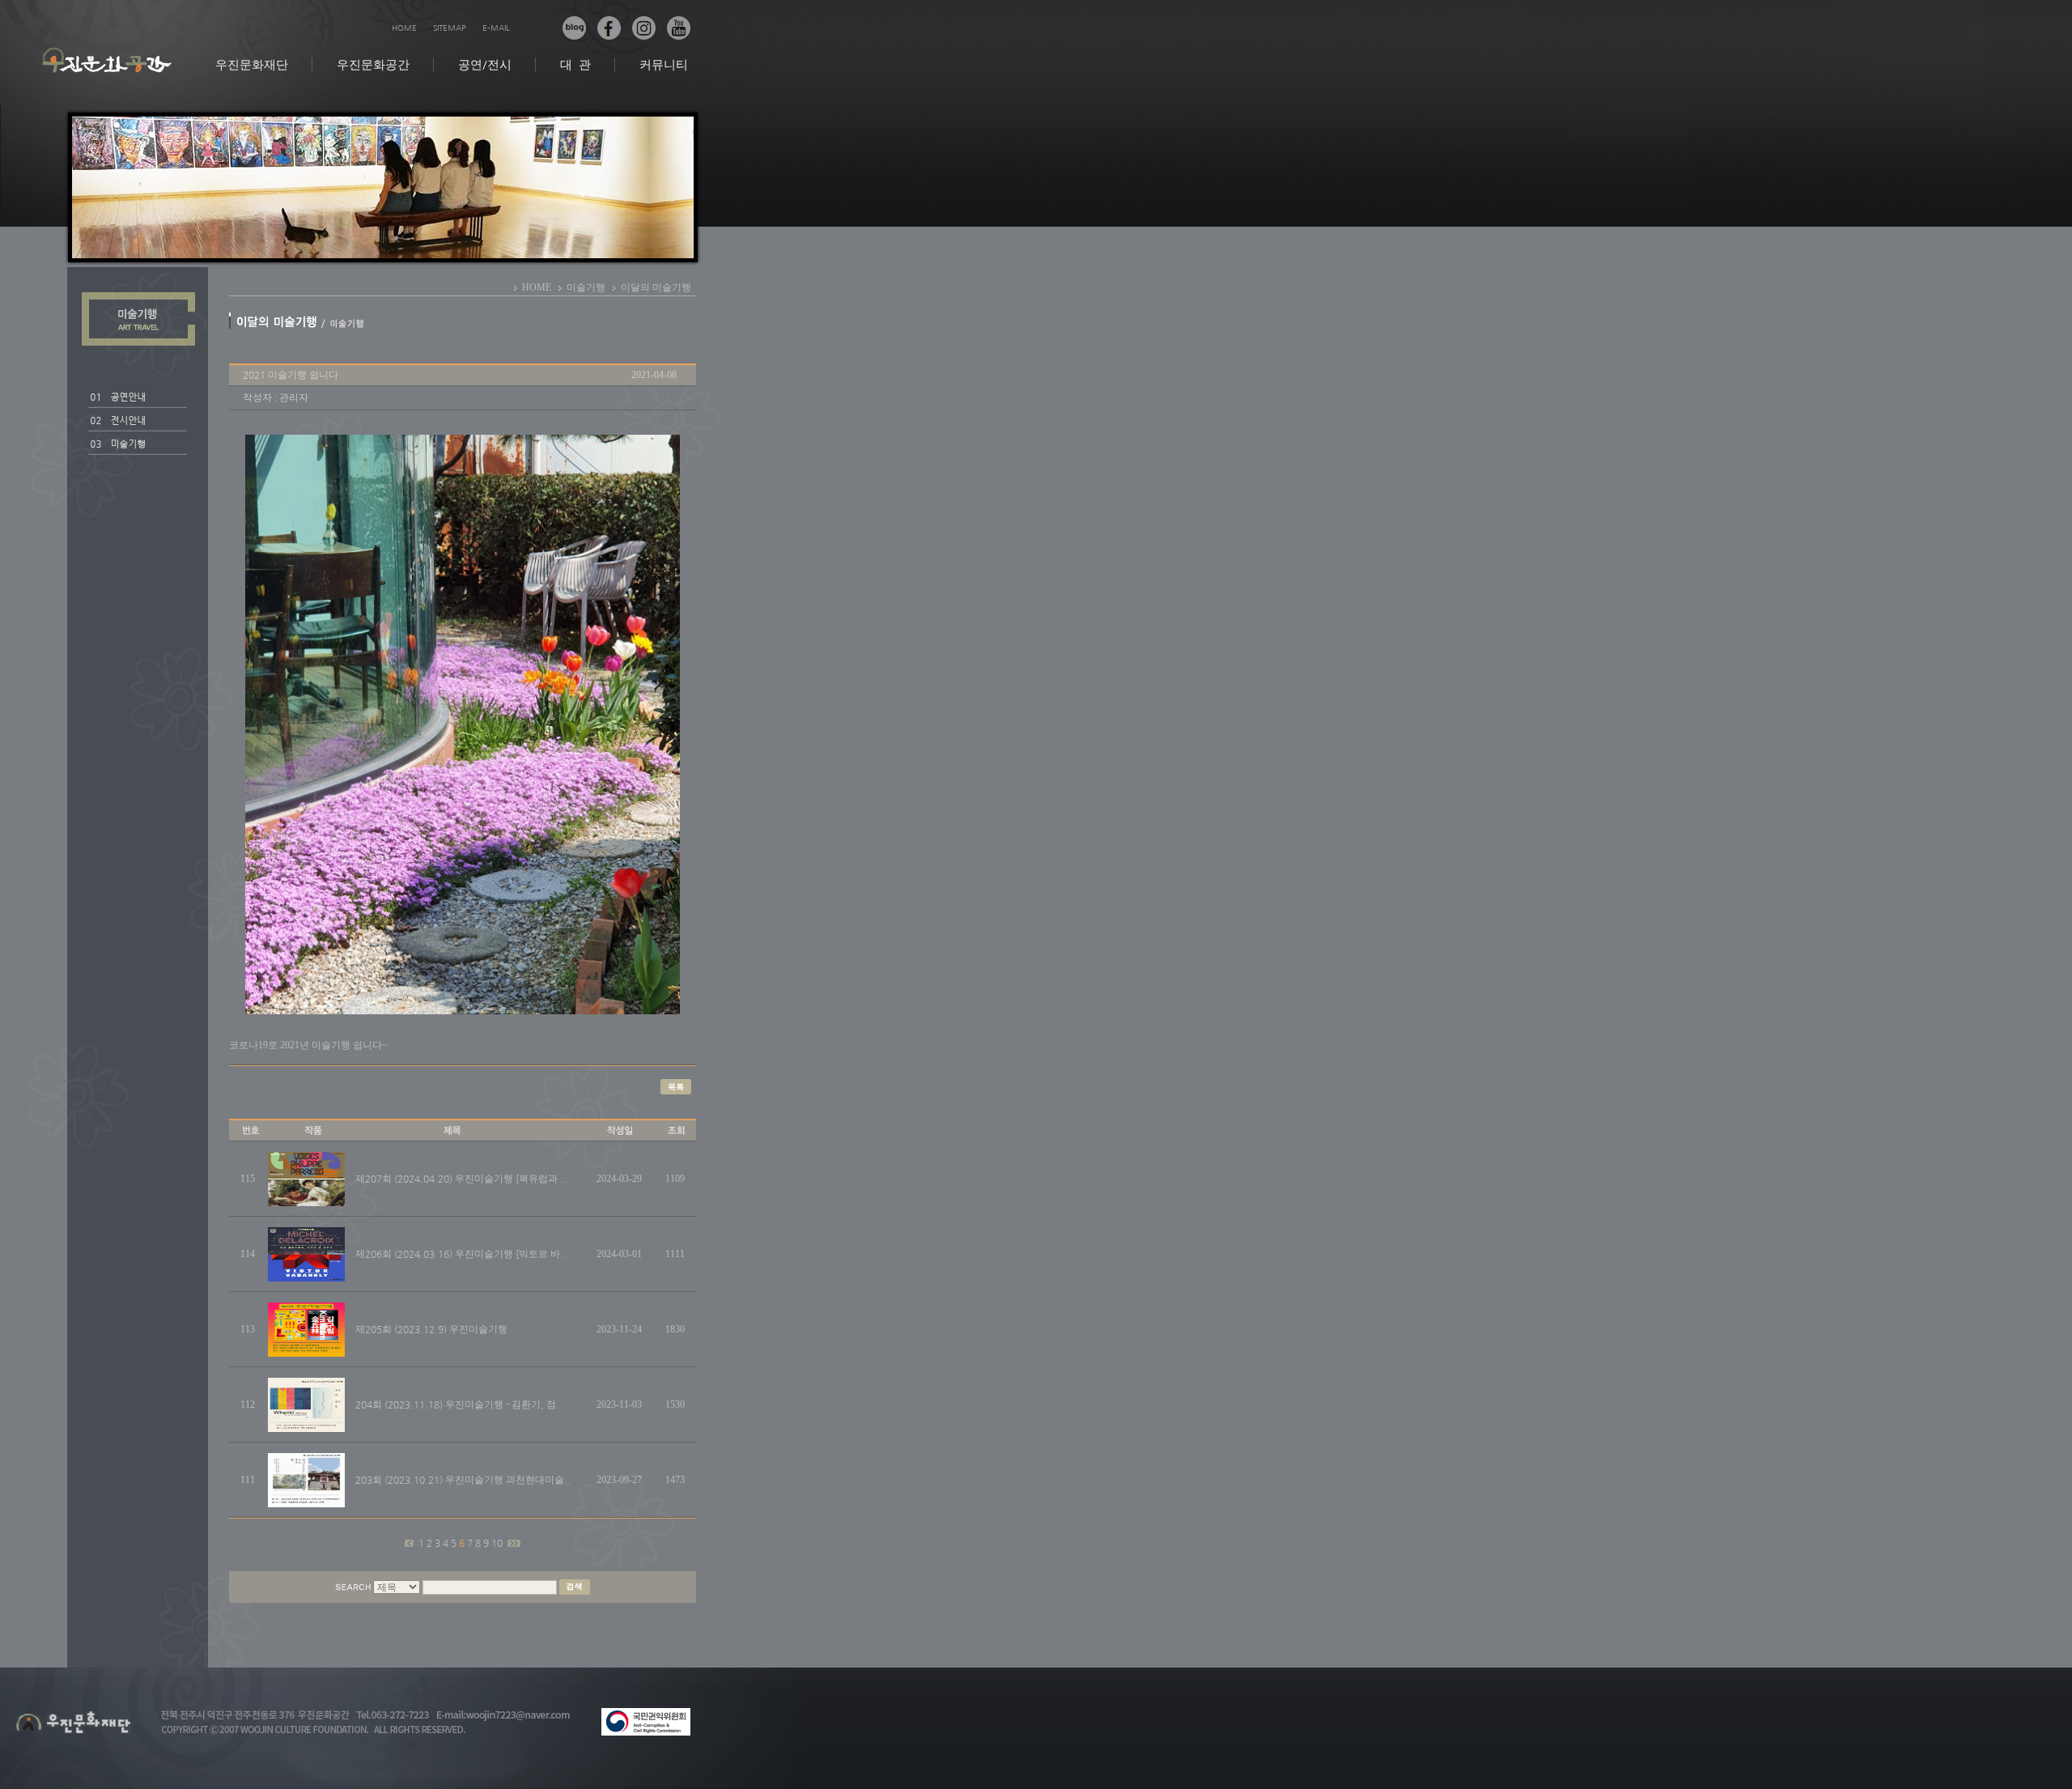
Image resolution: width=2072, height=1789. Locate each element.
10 (498, 1543)
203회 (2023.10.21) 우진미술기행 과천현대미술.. (463, 1480)
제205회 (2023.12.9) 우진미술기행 (431, 1329)
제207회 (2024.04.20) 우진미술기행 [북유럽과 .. (461, 1179)
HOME (404, 28)
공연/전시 (485, 64)
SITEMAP (450, 28)
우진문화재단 (252, 64)
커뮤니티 (664, 64)
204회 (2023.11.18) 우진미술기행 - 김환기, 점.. (459, 1404)
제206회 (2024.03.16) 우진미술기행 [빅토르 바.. (461, 1254)
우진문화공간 (373, 64)
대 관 (575, 64)
